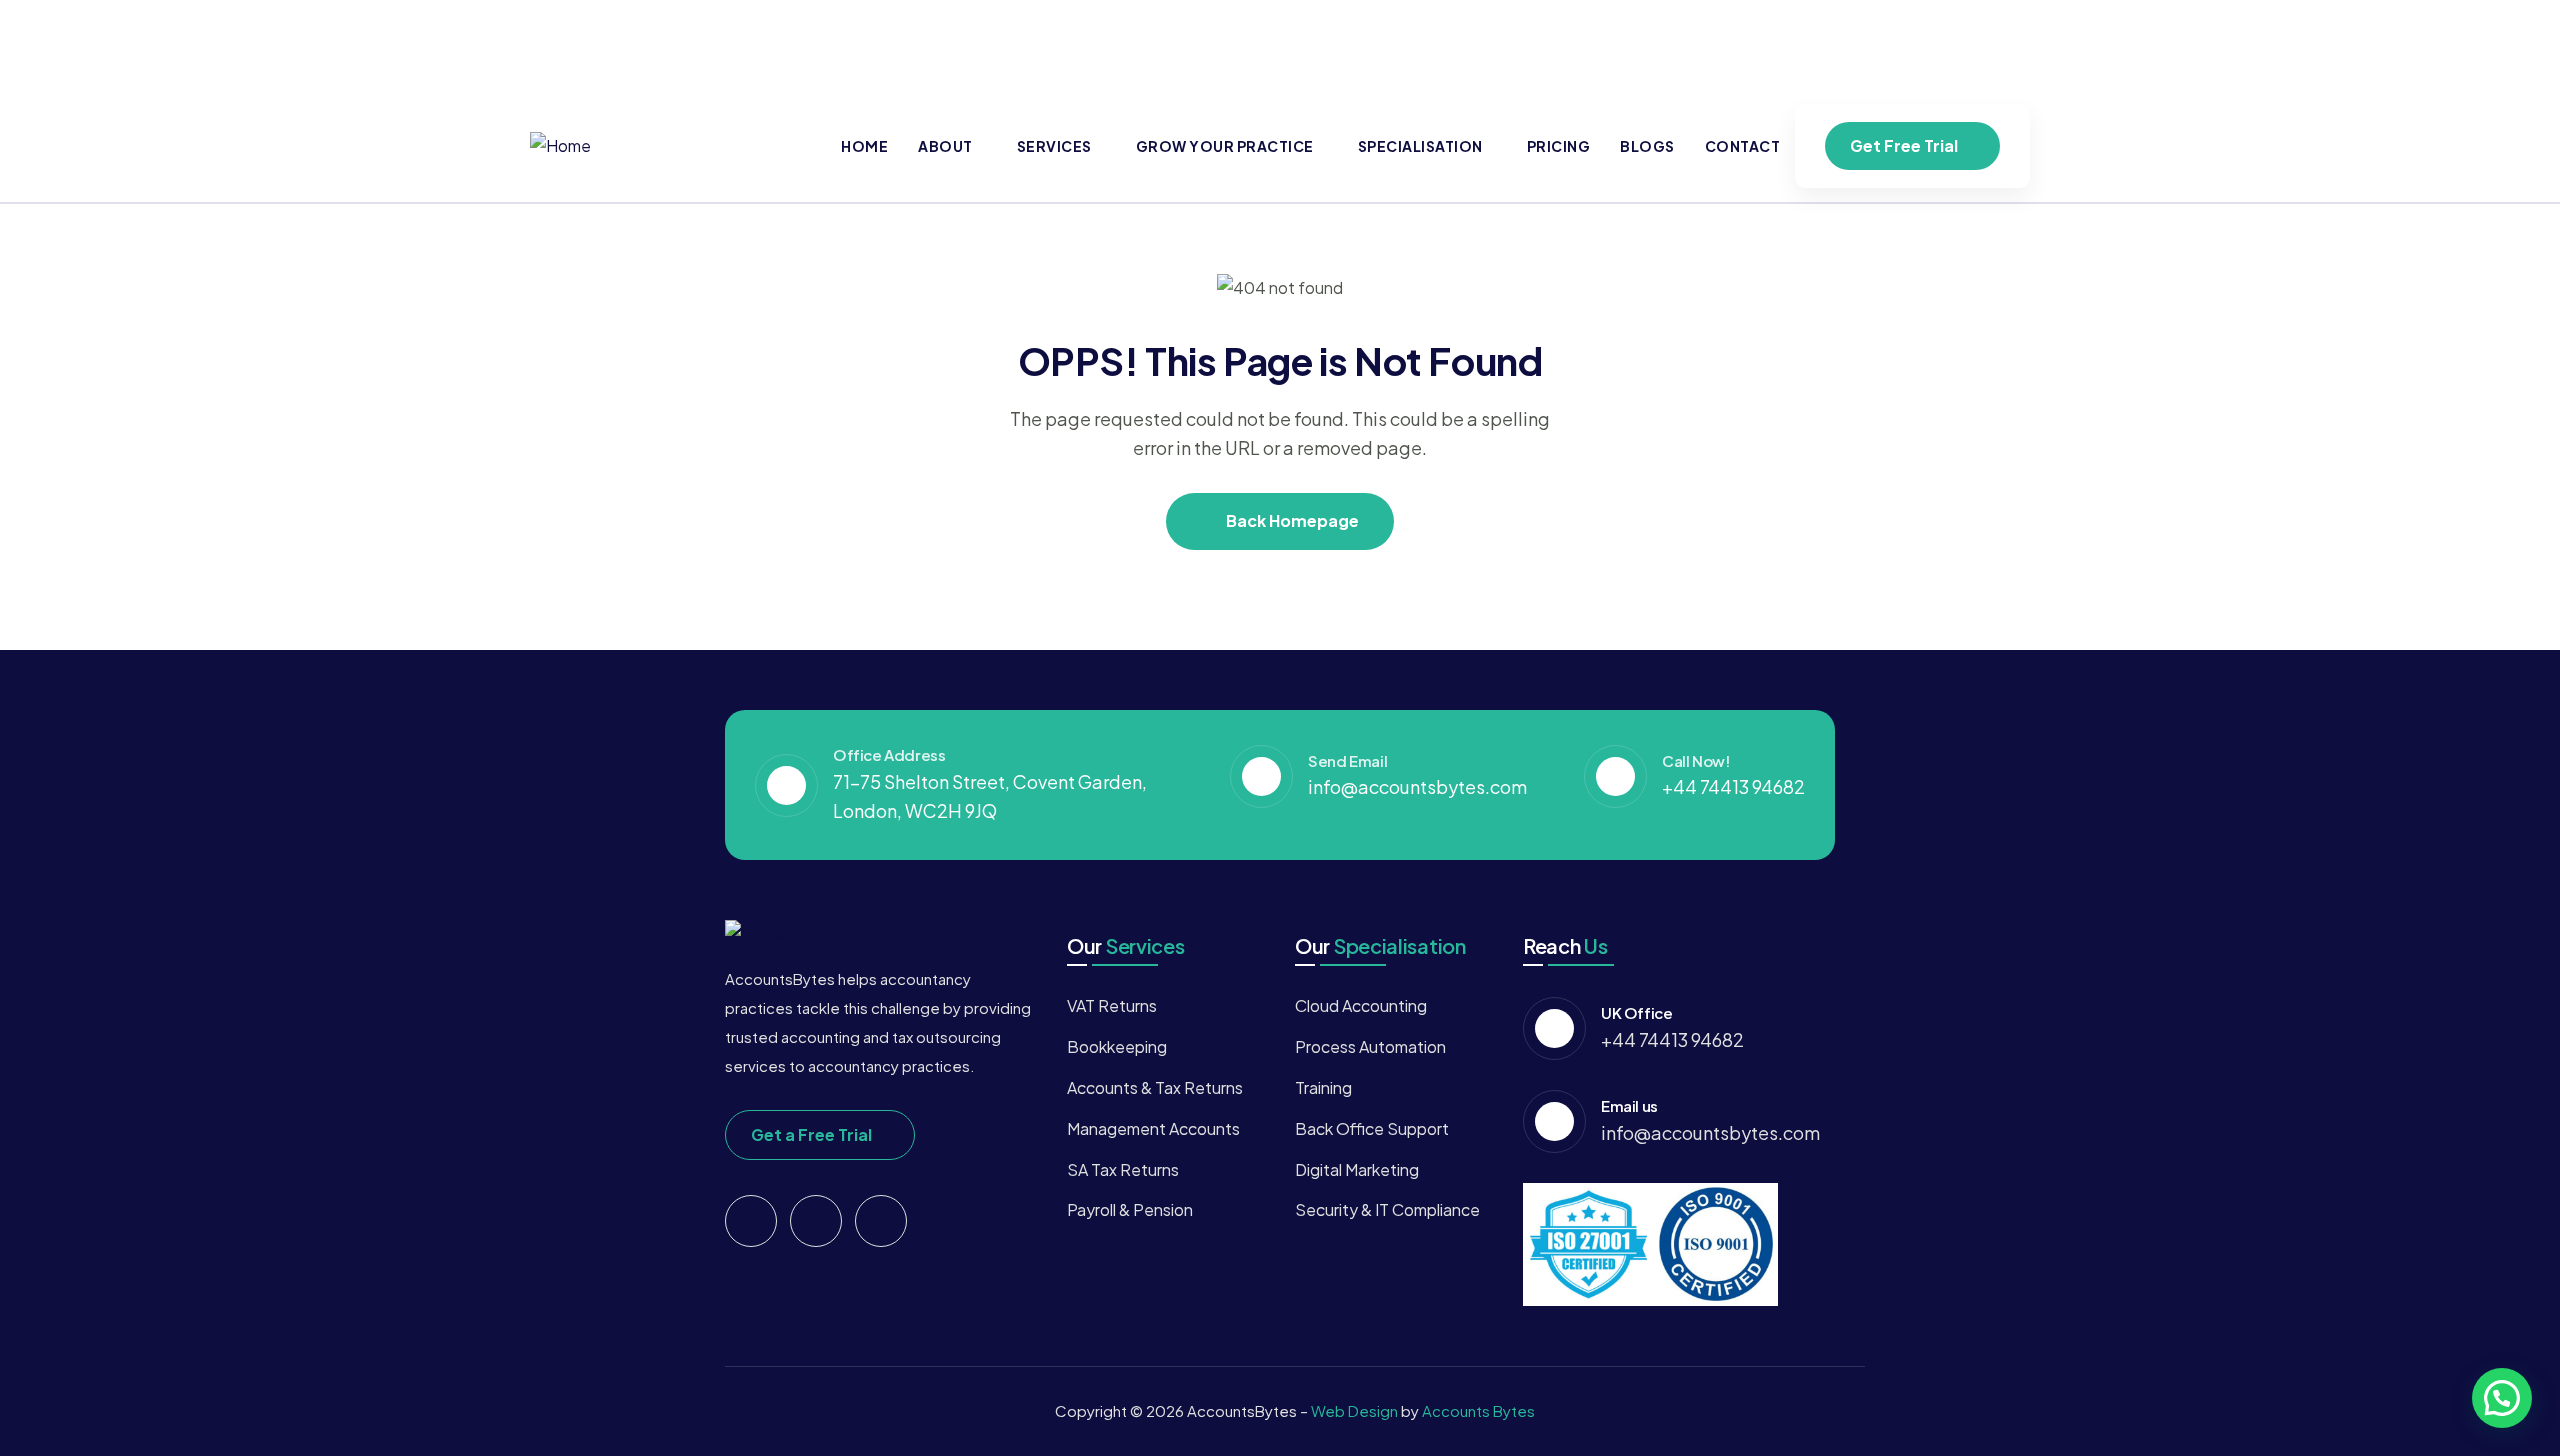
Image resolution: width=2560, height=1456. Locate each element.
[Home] (560, 146)
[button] (2502, 1398)
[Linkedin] (1927, 41)
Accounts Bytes (1478, 1410)
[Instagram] (2005, 41)
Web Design (1356, 1410)
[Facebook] (1849, 41)
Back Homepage (1291, 520)
